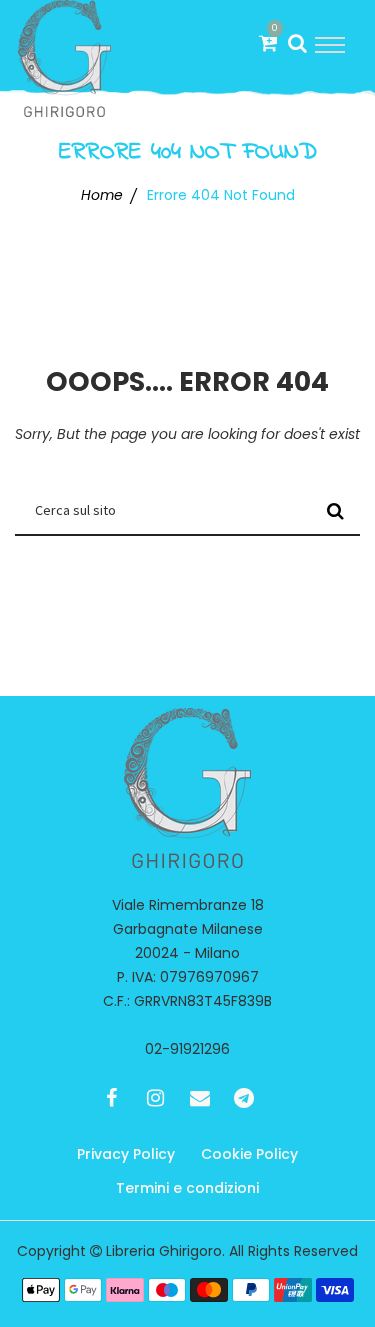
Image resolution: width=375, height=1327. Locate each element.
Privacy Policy (126, 1154)
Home (102, 195)
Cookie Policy (249, 1154)
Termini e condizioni (187, 1188)
